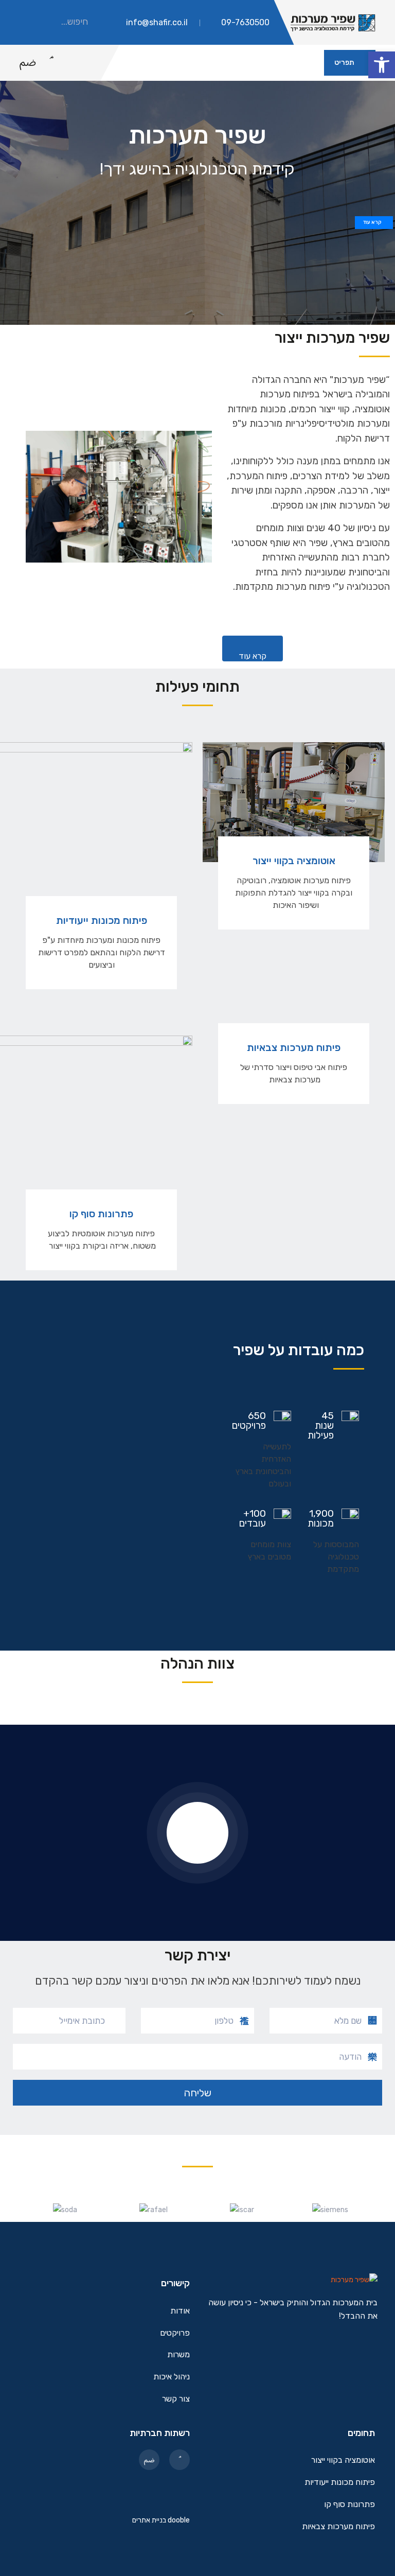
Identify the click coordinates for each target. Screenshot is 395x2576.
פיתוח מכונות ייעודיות (102, 920)
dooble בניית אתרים (161, 2520)
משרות (178, 2355)
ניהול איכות (172, 2377)
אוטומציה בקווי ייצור (294, 861)
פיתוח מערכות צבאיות (294, 1047)
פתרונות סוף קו (101, 1214)
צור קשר (176, 2399)
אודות (180, 2311)
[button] (382, 65)
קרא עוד (372, 222)
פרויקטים (175, 2333)
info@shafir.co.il (157, 22)
